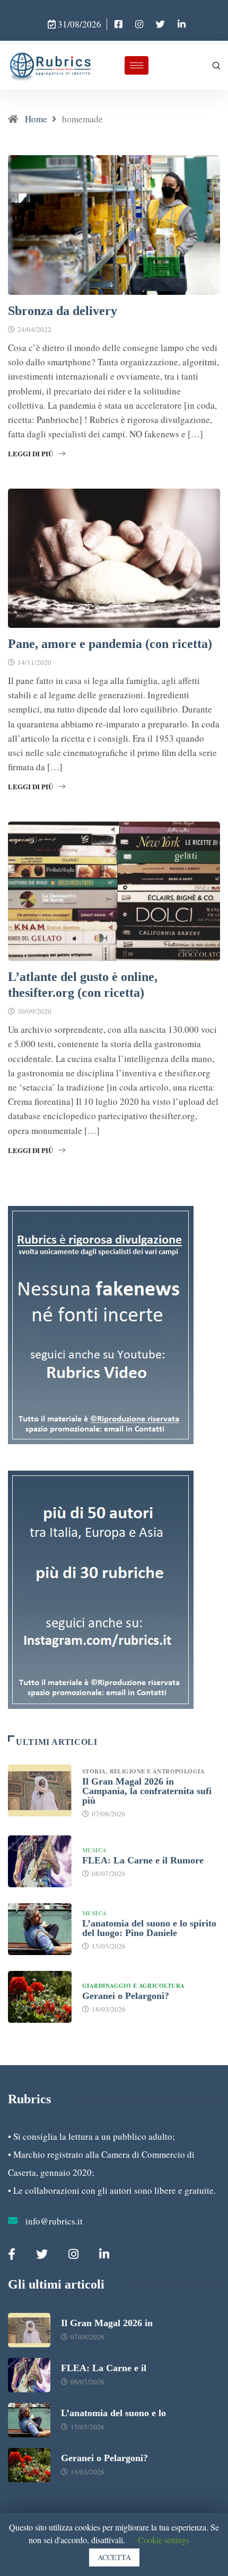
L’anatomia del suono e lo (113, 2413)
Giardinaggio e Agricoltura (133, 1986)
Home (36, 119)
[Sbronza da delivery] (119, 24)
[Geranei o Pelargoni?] (40, 1997)
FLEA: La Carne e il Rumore (143, 1860)
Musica (95, 1850)
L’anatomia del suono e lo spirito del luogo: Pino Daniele (149, 1928)
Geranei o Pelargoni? (126, 1996)
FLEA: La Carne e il (104, 2368)
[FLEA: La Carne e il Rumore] (40, 1861)
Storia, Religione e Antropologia (145, 1771)
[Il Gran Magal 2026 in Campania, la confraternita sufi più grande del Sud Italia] (40, 1790)
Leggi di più (30, 453)
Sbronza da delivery (63, 311)
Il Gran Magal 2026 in (107, 2323)
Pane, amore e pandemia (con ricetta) (110, 644)
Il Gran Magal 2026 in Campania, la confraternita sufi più (147, 1791)
